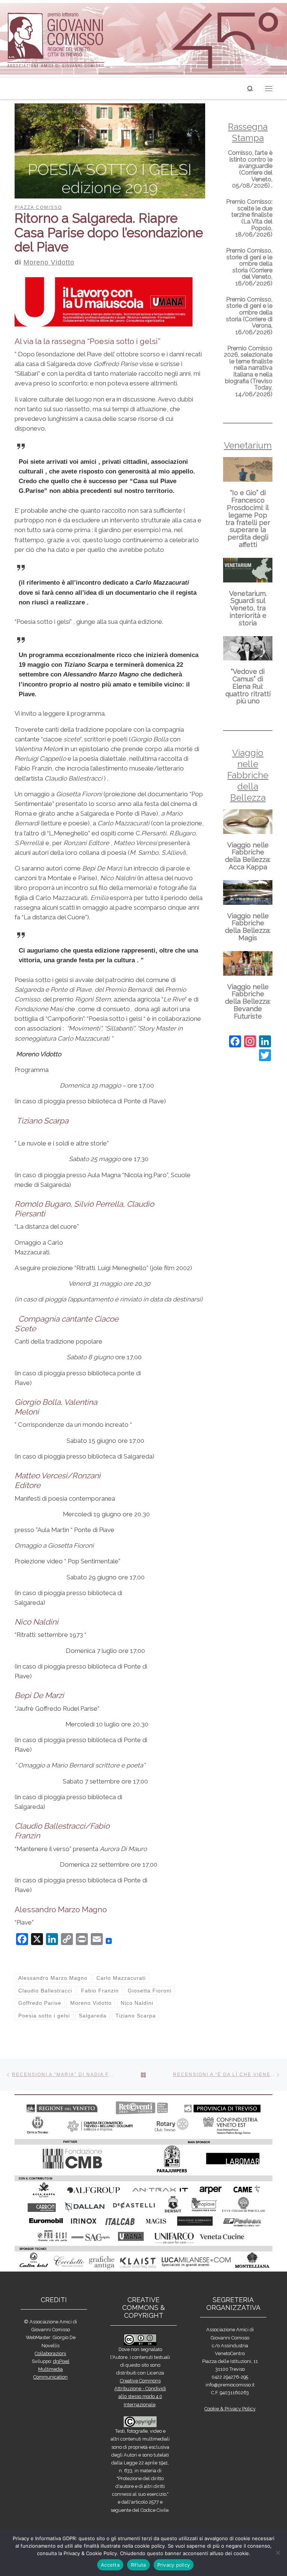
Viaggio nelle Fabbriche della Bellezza (248, 775)
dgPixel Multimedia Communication (51, 2369)
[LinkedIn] (265, 1042)
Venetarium (248, 445)
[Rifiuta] (278, 2552)
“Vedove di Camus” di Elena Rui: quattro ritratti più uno (248, 686)
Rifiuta (138, 2565)
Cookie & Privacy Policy (230, 2409)
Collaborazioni (50, 2353)
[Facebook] (235, 1042)
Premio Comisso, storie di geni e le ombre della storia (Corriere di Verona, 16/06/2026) (249, 316)
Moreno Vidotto (49, 262)
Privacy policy (174, 2565)
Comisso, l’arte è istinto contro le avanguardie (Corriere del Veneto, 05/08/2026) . (250, 169)
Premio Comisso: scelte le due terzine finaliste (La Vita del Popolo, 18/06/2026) (249, 218)
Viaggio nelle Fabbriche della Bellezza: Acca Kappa (248, 856)
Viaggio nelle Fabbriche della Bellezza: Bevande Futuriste (248, 1001)
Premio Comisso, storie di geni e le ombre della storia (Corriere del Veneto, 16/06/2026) (249, 267)
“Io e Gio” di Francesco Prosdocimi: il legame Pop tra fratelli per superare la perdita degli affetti (248, 519)
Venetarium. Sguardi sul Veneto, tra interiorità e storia (248, 608)
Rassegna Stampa (248, 132)
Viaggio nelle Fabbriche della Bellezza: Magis (248, 927)
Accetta (110, 2565)
